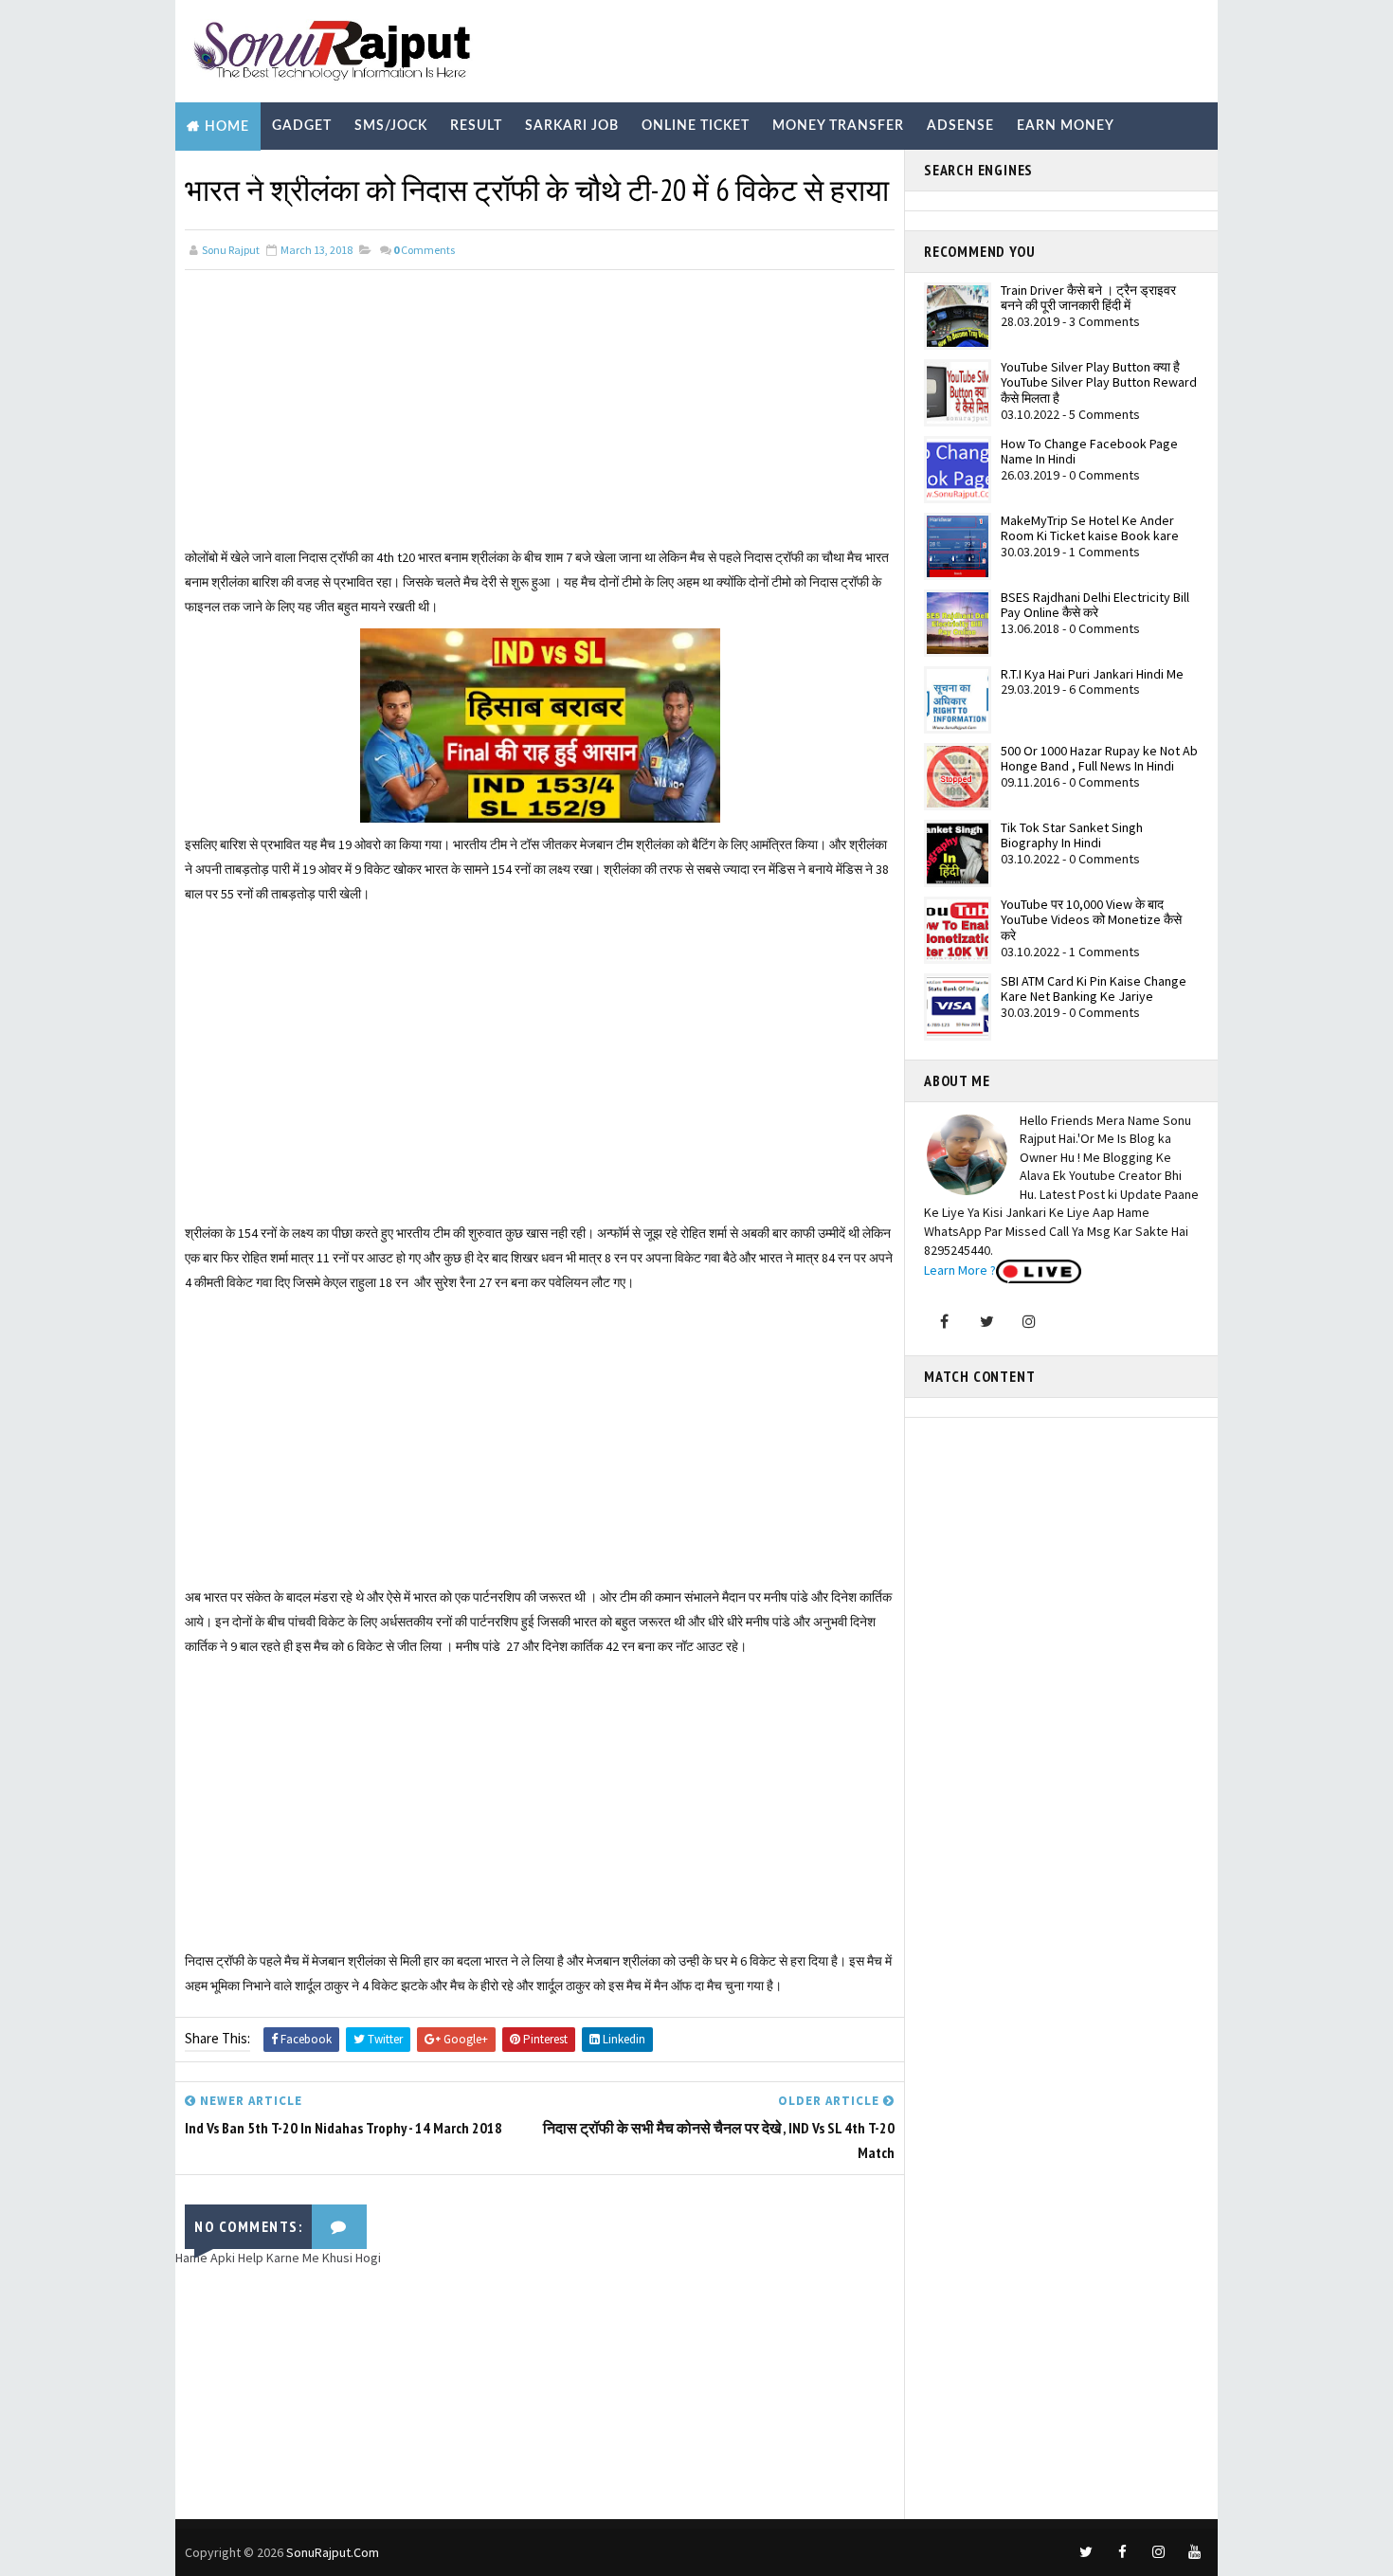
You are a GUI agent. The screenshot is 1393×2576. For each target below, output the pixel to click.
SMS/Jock (391, 126)
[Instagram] (1029, 1321)
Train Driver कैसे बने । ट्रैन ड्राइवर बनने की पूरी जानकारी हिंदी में (1088, 298)
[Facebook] (944, 1321)
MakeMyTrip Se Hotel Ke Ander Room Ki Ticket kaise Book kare (1090, 528)
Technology (345, 174)
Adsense (960, 126)
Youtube (452, 174)
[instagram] (1158, 2552)
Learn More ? (960, 1270)
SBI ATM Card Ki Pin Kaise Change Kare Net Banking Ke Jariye (1094, 989)
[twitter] (1086, 2552)
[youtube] (1194, 2552)
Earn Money (1066, 126)
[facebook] (1122, 2552)
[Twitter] (986, 1321)
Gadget (302, 126)
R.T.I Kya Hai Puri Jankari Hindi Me (1092, 674)
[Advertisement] (540, 412)
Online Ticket (696, 126)
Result (476, 126)
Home (227, 127)
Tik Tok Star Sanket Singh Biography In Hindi (1072, 835)
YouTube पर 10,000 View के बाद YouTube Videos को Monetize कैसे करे (1091, 920)
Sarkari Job (572, 126)
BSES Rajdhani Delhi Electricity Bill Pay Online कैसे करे (1095, 605)
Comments (424, 250)
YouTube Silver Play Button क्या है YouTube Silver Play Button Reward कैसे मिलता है (1099, 383)
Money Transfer (838, 126)
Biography (230, 174)
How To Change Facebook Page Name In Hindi (1089, 452)
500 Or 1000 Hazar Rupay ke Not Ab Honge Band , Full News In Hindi (1099, 759)
